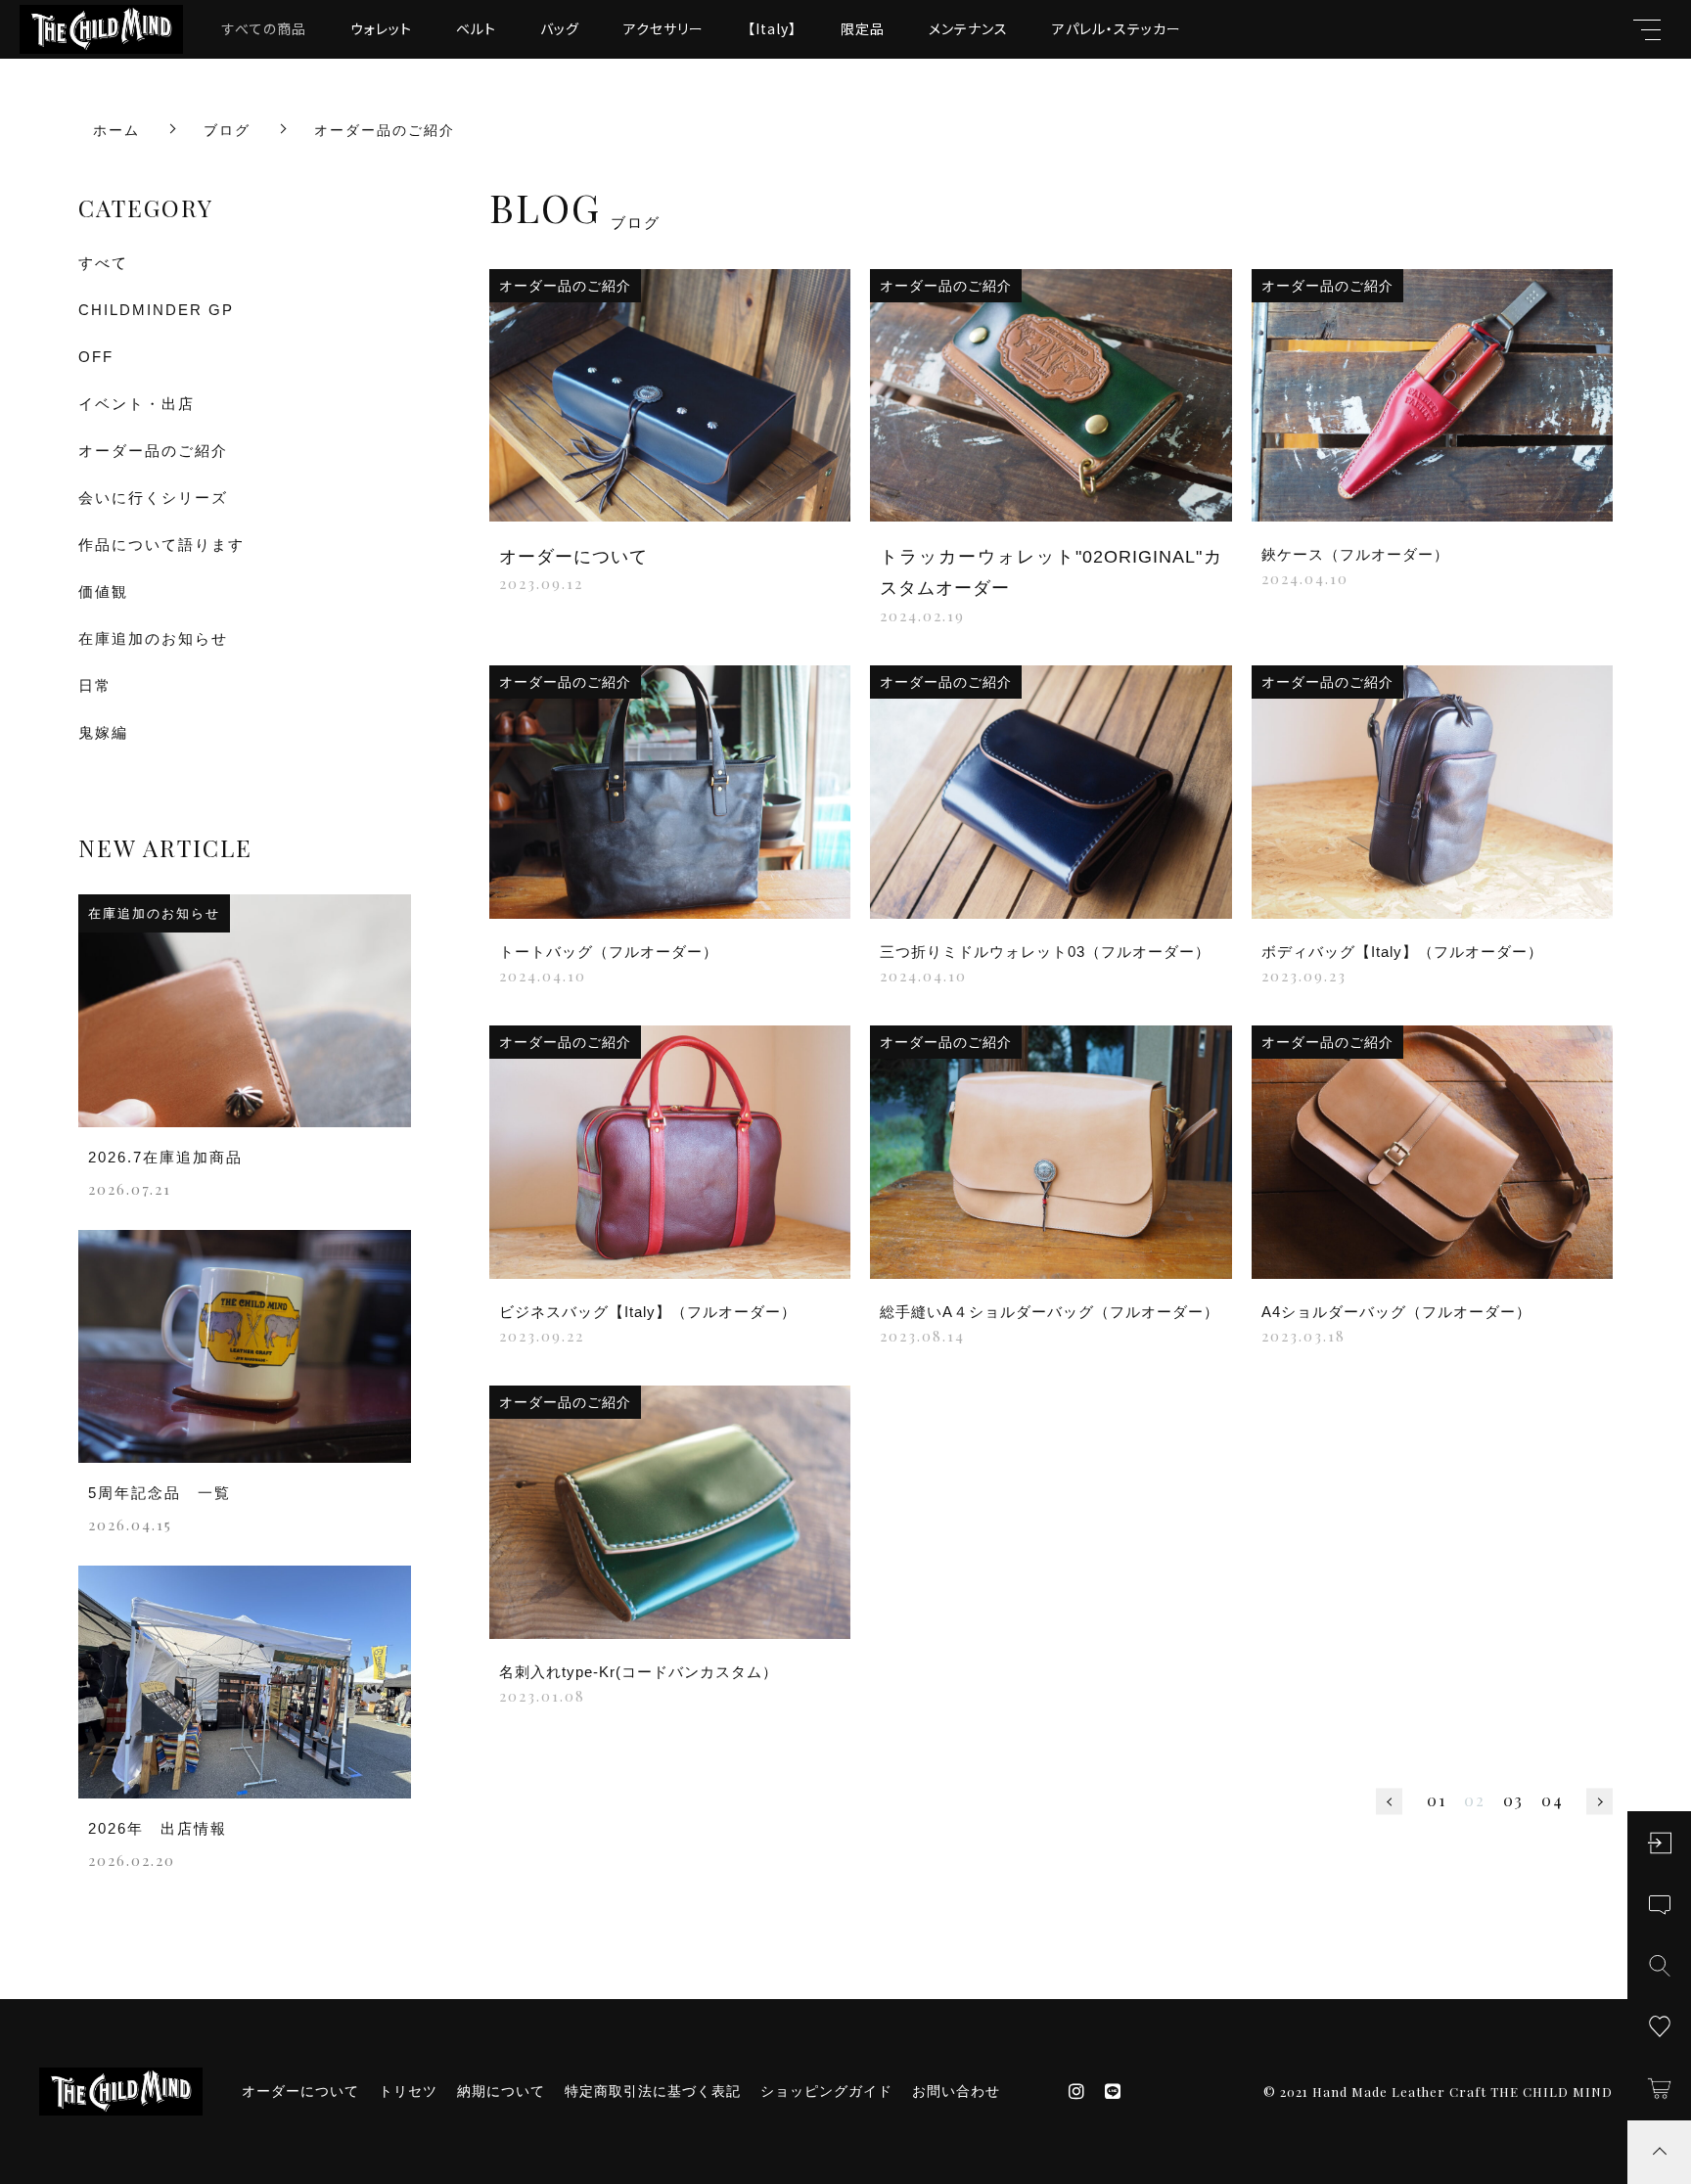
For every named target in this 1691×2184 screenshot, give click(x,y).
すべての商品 (264, 28)
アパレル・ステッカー (1117, 28)
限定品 (863, 28)
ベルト (476, 28)
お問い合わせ (956, 2091)
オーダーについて (300, 2091)
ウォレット (381, 28)
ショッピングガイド (826, 2091)
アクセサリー (663, 28)
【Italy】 (772, 28)
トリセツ (408, 2091)
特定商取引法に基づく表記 (653, 2091)
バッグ (560, 28)
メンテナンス (968, 28)
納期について (501, 2091)
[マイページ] (1659, 1843)
